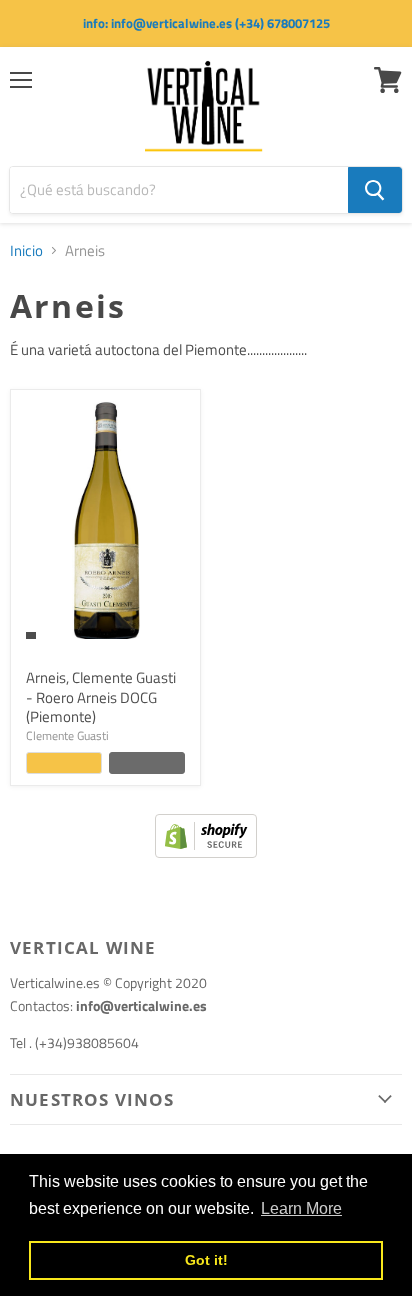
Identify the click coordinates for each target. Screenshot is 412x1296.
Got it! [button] (206, 1260)
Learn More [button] (301, 1208)
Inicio (26, 250)
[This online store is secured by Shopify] (206, 852)
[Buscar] (375, 190)
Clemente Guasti (67, 735)
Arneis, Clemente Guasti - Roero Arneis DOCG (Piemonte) (101, 697)
